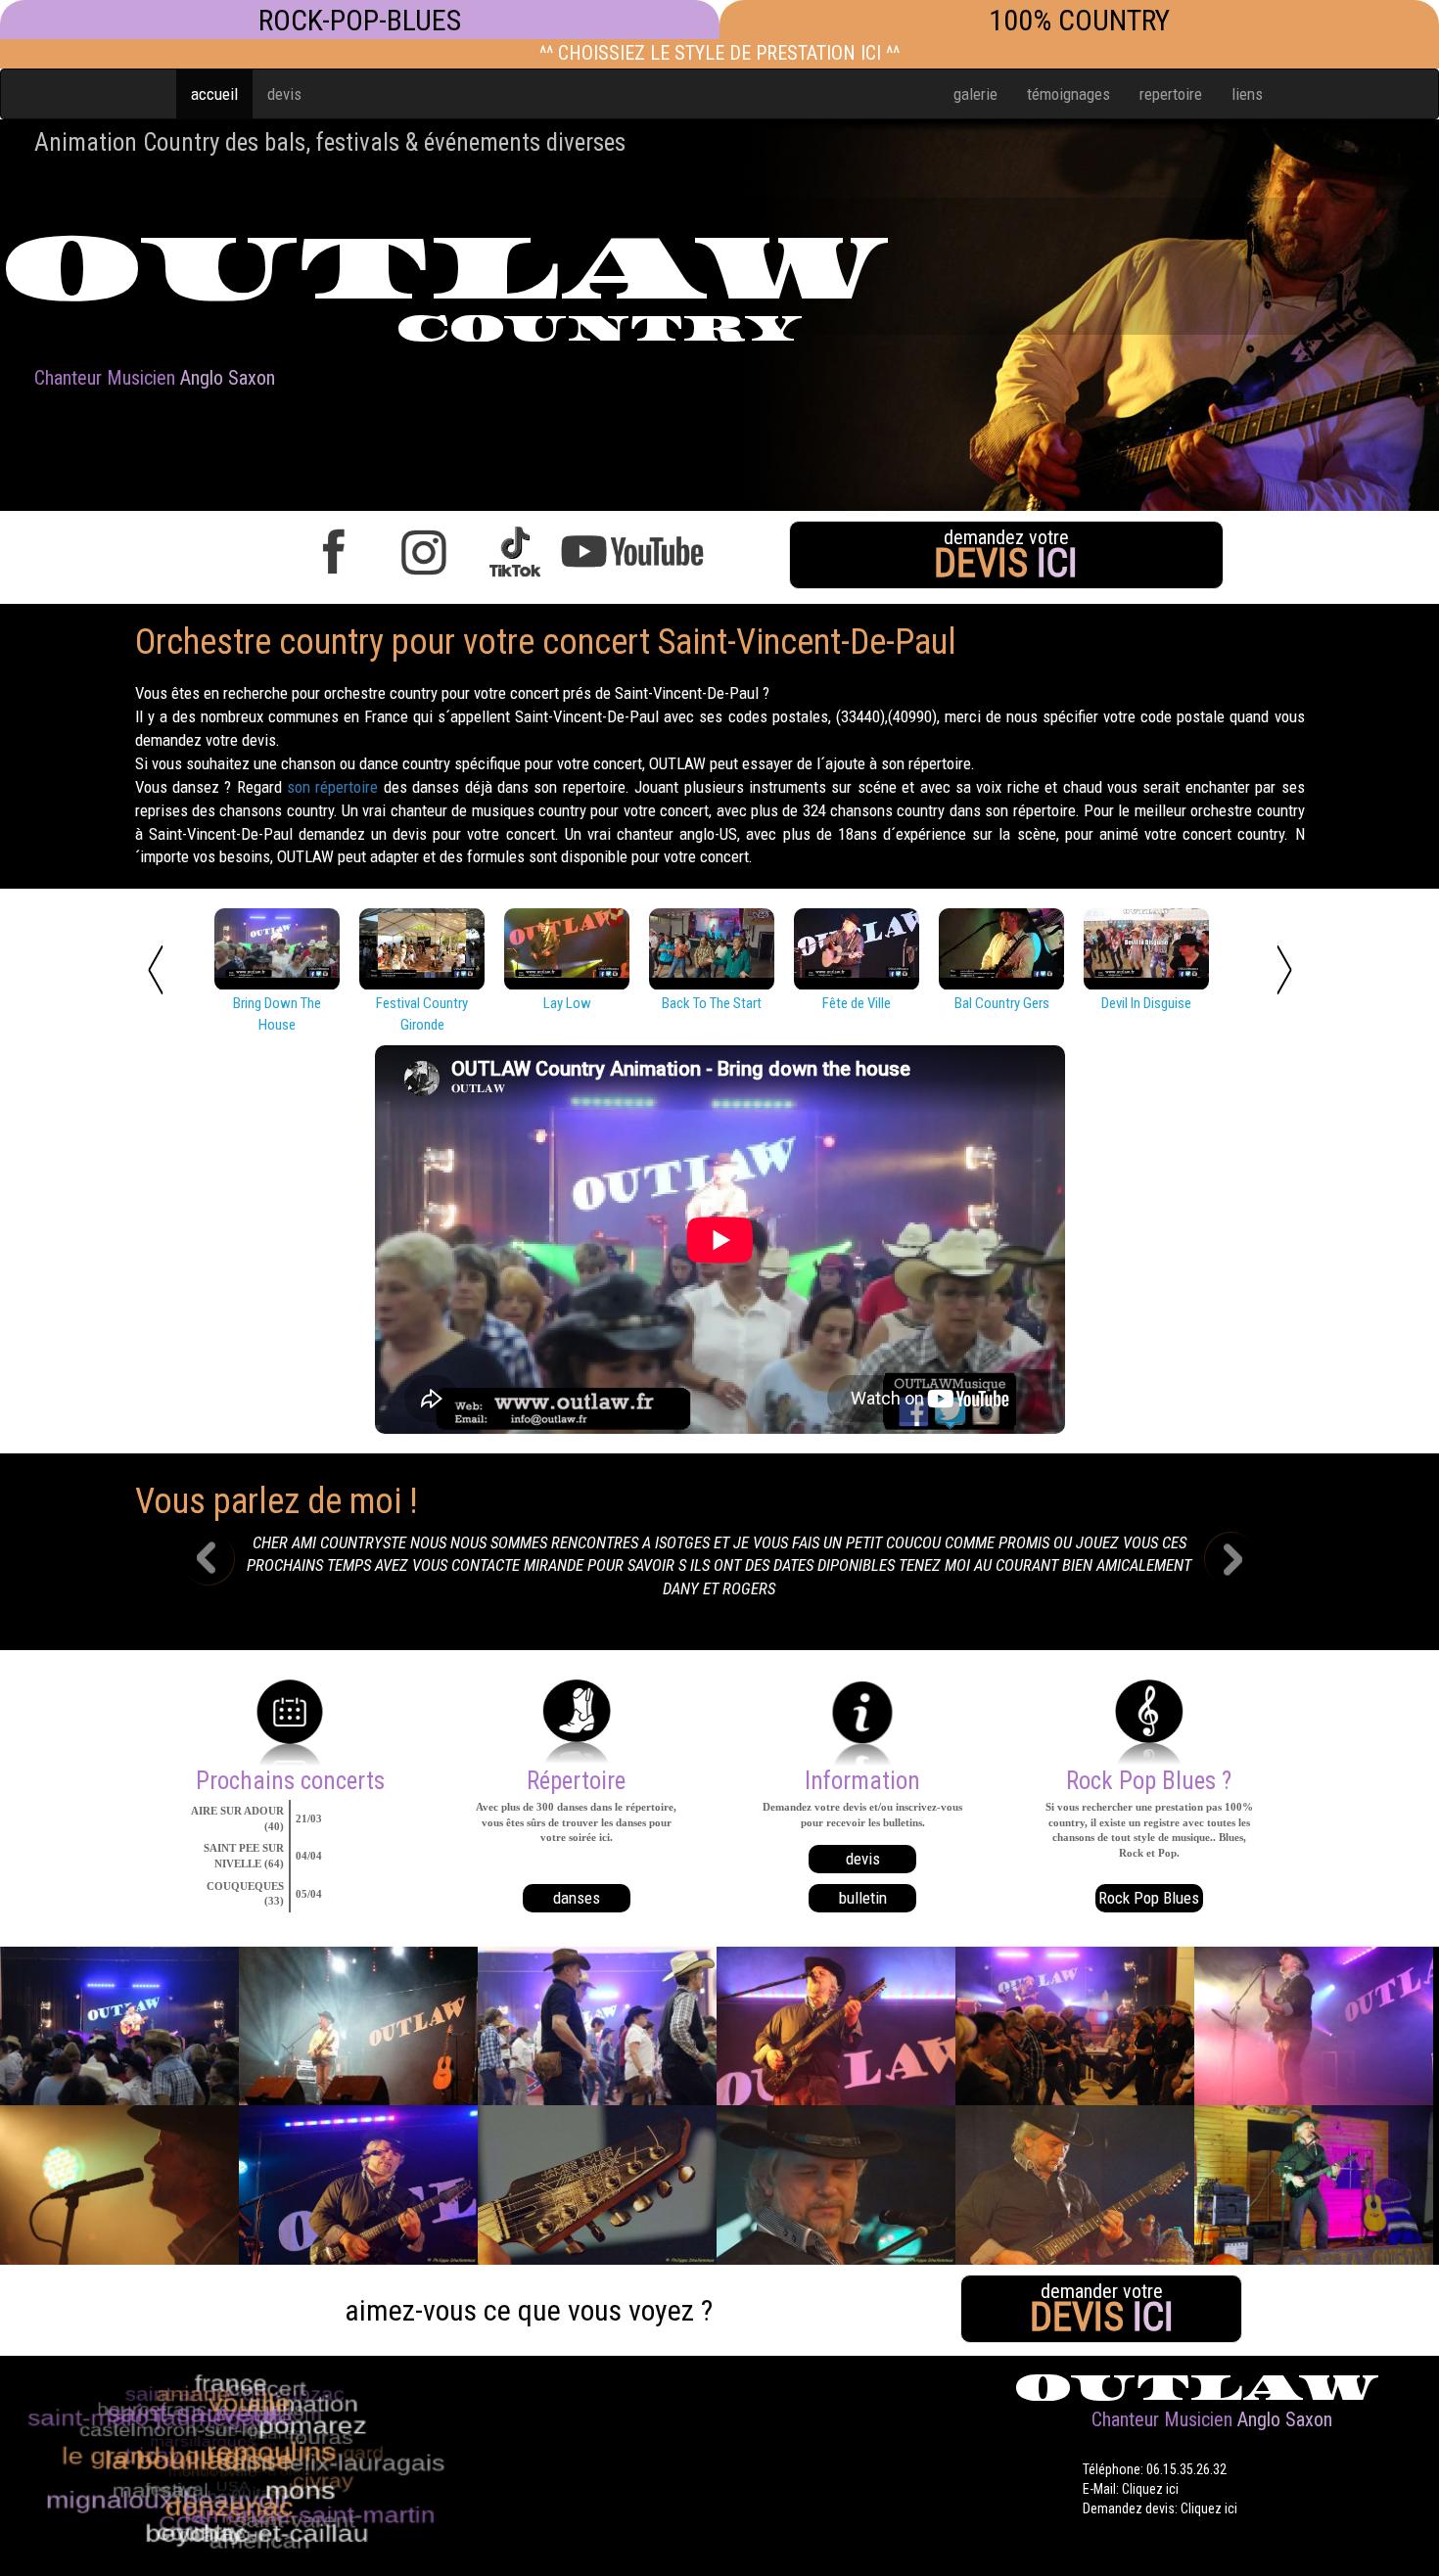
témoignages (1068, 94)
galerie (975, 94)
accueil (214, 94)
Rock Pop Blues (1149, 1898)
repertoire (1171, 94)
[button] (223, 1572)
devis (284, 94)
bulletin (863, 1898)
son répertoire (332, 787)
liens (1247, 94)
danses (577, 1898)
